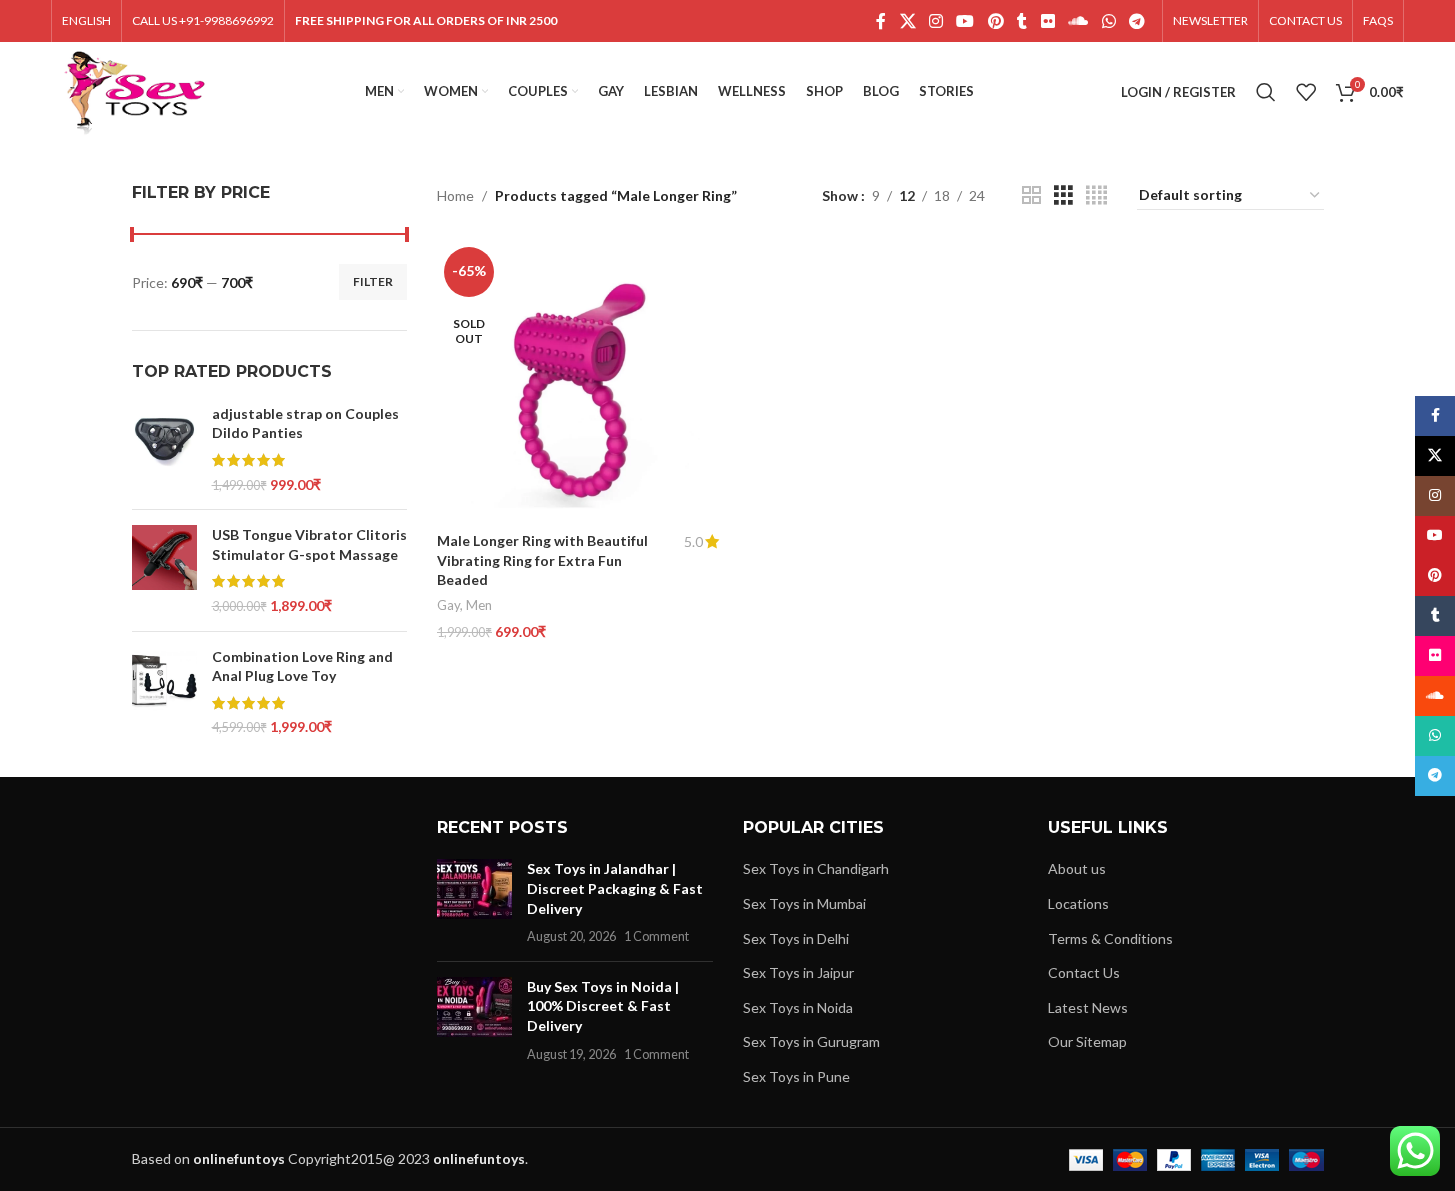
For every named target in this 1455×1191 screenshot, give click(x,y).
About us (1077, 868)
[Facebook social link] (881, 21)
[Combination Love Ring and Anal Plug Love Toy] (164, 692)
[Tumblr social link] (1022, 21)
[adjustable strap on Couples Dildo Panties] (164, 449)
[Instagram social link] (935, 21)
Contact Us (1084, 972)
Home (455, 195)
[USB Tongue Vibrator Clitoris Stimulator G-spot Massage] (164, 570)
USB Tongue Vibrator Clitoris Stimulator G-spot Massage (309, 544)
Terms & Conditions (1110, 938)
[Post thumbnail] (474, 902)
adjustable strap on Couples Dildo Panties (305, 423)
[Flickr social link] (1047, 21)
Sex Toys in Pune (796, 1076)
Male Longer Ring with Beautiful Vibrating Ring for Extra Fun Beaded (542, 560)
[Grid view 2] (1031, 195)
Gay (448, 605)
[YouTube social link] (965, 21)
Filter (373, 281)
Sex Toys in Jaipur (798, 972)
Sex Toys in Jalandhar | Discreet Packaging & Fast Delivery (615, 888)
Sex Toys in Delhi (796, 938)
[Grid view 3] (1063, 195)
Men (479, 605)
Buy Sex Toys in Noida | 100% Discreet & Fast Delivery (603, 1006)
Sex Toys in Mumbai (804, 903)
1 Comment (656, 936)
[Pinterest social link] (995, 21)
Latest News (1088, 1007)
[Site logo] (134, 90)
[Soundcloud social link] (1078, 21)
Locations (1078, 903)
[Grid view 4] (1096, 195)
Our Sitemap (1087, 1041)
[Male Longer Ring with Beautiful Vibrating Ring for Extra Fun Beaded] (578, 381)
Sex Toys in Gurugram (811, 1041)
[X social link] (907, 21)
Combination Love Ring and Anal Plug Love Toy (302, 666)
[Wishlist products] (1306, 92)
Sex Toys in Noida (798, 1007)
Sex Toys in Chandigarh (816, 868)
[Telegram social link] (1136, 21)
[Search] (1266, 92)
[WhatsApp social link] (1108, 21)
